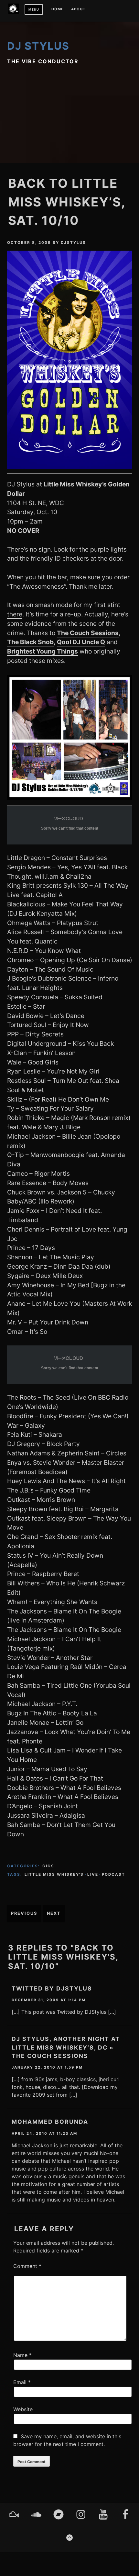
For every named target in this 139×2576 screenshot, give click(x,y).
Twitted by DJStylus (52, 1988)
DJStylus (73, 243)
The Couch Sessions (88, 633)
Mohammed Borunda (50, 2122)
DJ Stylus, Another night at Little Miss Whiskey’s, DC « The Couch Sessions (66, 2047)
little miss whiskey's (54, 1874)
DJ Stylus (38, 46)
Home (58, 9)
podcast (113, 1874)
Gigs (48, 1866)
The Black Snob (30, 642)
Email (22, 2382)
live (93, 1874)
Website (23, 2409)
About (78, 9)
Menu (34, 10)
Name (22, 2355)
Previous (24, 1913)
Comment (27, 2266)
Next (54, 1913)
